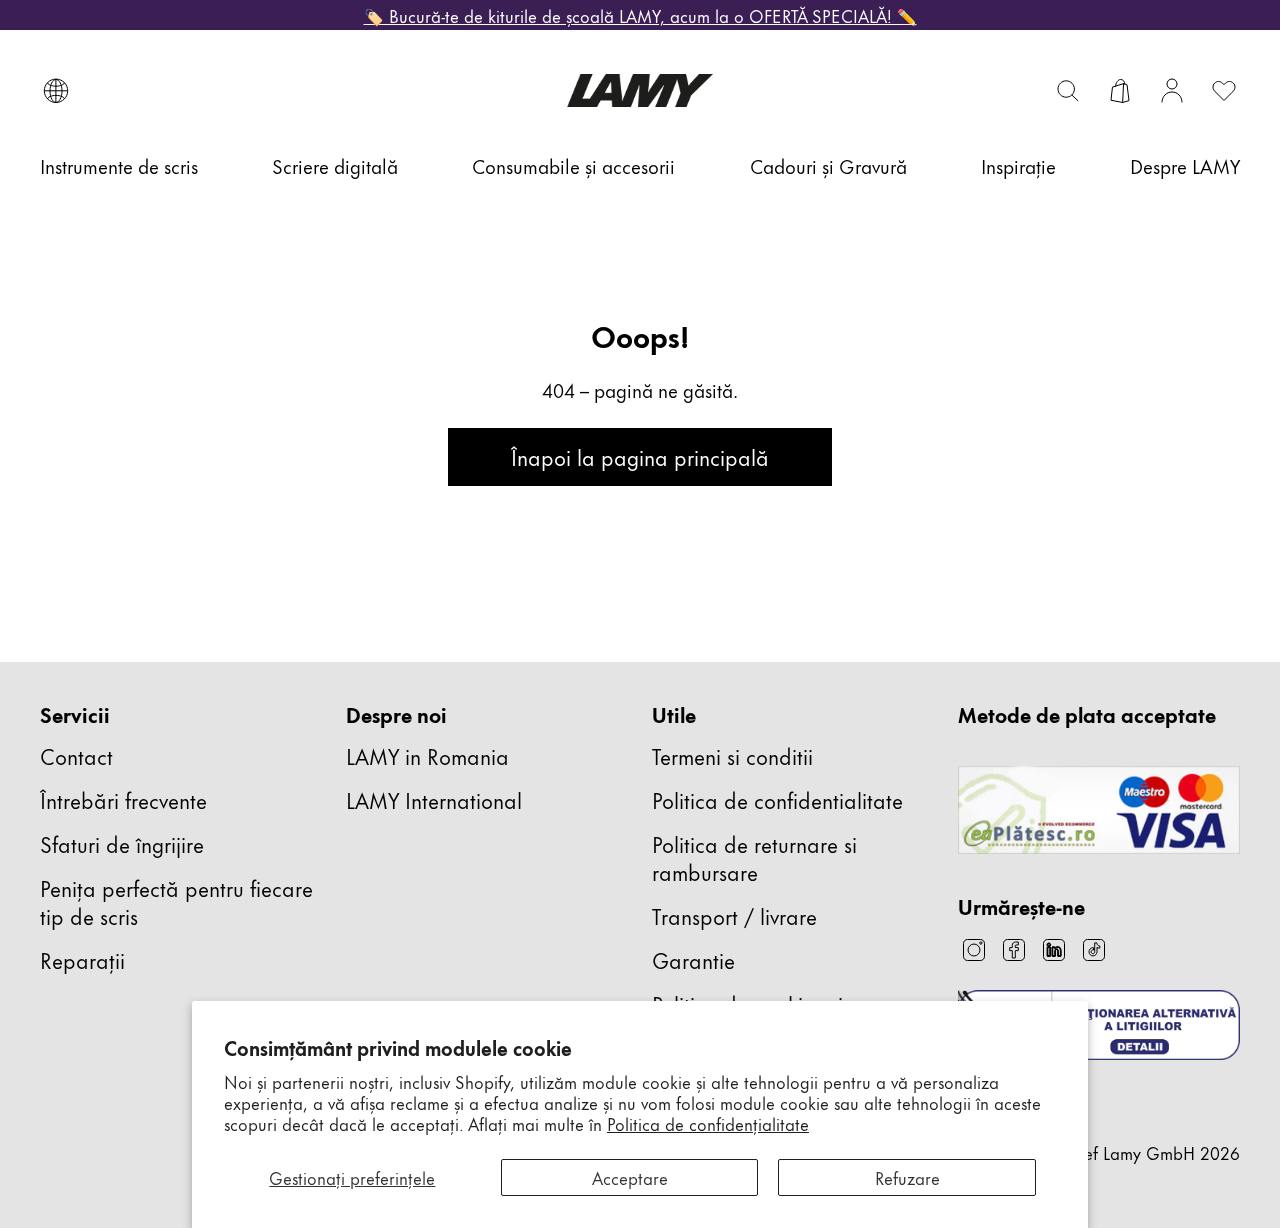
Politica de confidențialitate (708, 1123)
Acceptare (630, 1177)
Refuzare (907, 1177)
